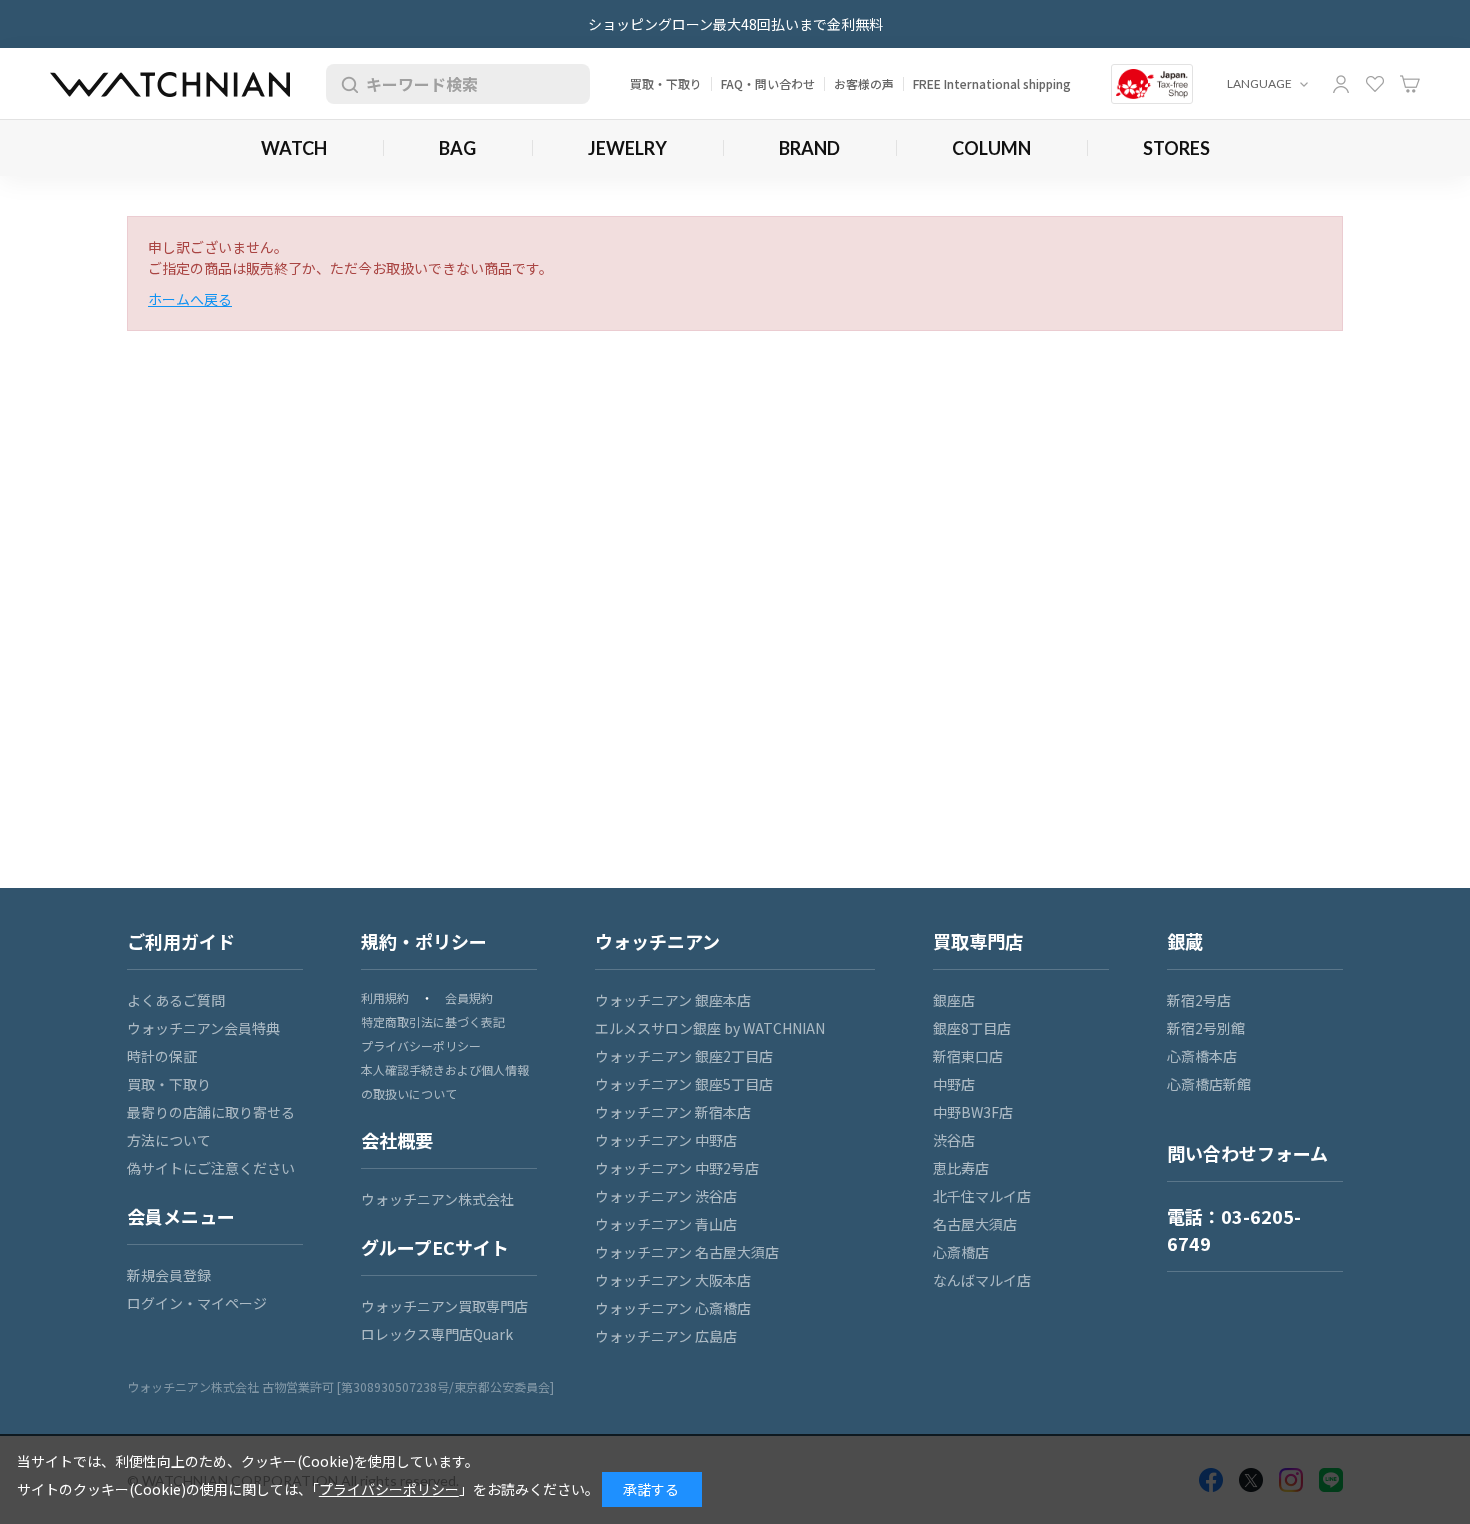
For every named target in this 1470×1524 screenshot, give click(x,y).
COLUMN (991, 148)
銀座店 (954, 1000)
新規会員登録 (169, 1275)
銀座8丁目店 (972, 1028)
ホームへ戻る (190, 299)
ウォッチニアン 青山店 (666, 1224)
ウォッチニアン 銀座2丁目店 (684, 1056)
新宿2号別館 (1206, 1028)
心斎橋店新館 (1209, 1084)
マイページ (1341, 84)
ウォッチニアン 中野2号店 (677, 1168)
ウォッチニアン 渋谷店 (666, 1196)
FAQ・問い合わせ (768, 83)
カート (1410, 84)
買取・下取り (666, 83)
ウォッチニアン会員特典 (203, 1028)
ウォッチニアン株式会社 (437, 1199)
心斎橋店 (961, 1252)
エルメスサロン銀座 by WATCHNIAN (710, 1028)
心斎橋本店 (1202, 1056)
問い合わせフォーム (1247, 1153)
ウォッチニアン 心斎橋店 (673, 1308)
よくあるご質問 (176, 1000)
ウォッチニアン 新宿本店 (673, 1112)
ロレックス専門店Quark (437, 1334)
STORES (1176, 148)
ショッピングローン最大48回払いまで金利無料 (735, 24)
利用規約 (385, 997)
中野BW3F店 (973, 1112)
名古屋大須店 (975, 1224)
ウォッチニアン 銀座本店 (673, 1000)
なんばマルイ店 (982, 1280)
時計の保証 (162, 1056)
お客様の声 (864, 83)
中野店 (954, 1084)
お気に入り (1375, 84)
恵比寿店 (961, 1168)
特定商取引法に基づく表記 (433, 1021)
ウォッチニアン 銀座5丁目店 (684, 1084)
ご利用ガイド (181, 941)
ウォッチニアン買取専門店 (444, 1306)
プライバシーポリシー (421, 1045)
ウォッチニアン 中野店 (666, 1140)
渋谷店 (954, 1140)
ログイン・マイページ (197, 1303)
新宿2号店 (1199, 1000)
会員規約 (469, 997)
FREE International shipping (992, 83)
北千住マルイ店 (982, 1196)
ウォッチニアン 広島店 (666, 1336)
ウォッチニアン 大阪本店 (673, 1280)
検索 (346, 84)
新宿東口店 (968, 1056)
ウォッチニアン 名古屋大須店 (687, 1252)
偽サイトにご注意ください (211, 1168)
